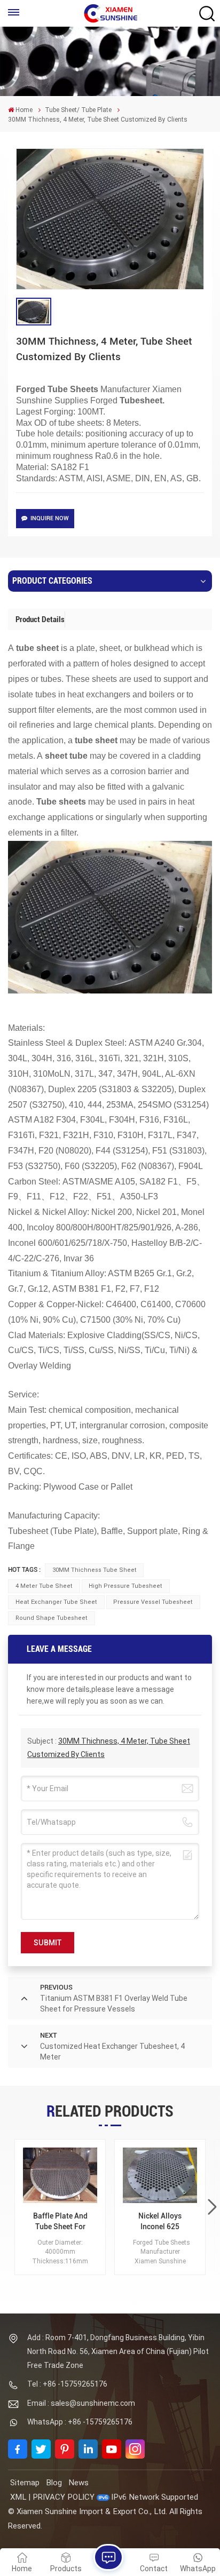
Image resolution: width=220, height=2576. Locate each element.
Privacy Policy (64, 2497)
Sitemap (25, 2483)
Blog (54, 2483)
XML (18, 2497)
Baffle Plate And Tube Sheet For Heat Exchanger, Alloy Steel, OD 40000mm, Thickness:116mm (60, 2221)
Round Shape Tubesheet (52, 1618)
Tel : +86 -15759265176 (67, 2384)
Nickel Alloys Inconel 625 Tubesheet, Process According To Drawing (160, 2221)
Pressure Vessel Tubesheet (153, 1602)
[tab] (40, 619)
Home (24, 110)
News (78, 2483)
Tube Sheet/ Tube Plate (78, 110)
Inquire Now (50, 518)
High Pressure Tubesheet (125, 1586)
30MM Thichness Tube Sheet (95, 1570)
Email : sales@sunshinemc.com (81, 2403)
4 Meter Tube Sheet (44, 1586)
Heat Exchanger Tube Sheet (56, 1602)
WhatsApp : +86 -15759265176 (80, 2422)
